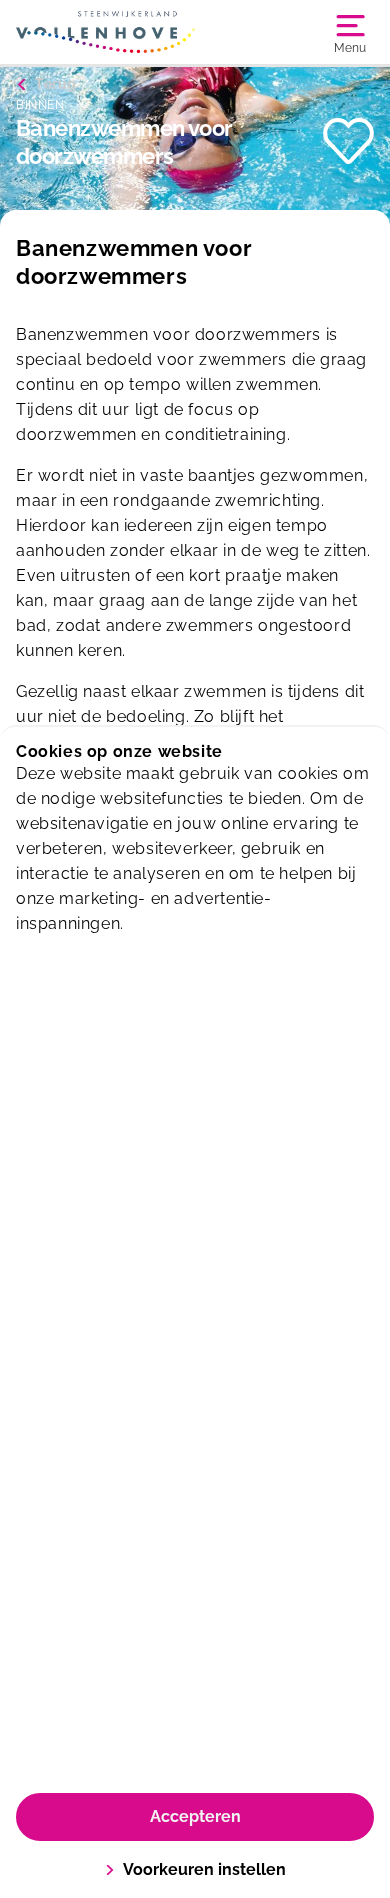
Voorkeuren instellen (204, 1869)
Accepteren (195, 1816)
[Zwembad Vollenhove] (105, 32)
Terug (56, 84)
